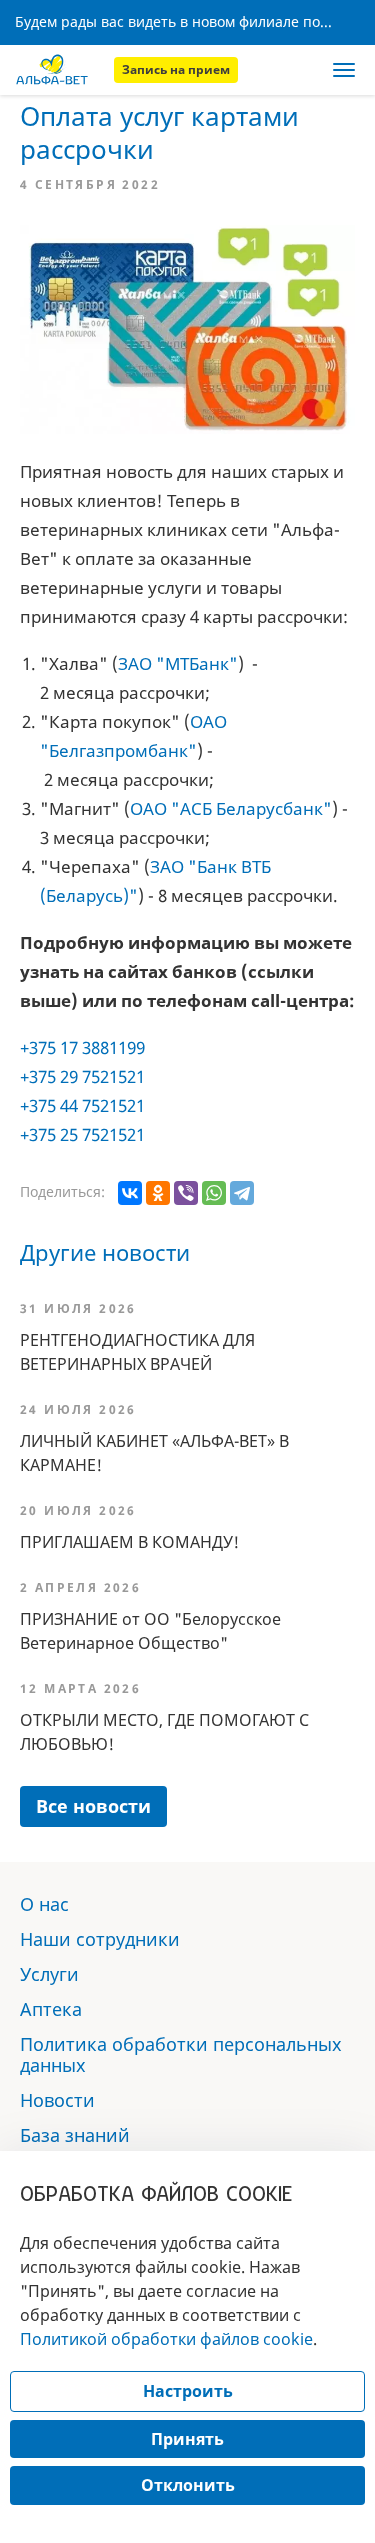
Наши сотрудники (100, 1939)
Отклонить (188, 2485)
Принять (187, 2439)
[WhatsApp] (214, 1193)
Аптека (51, 2009)
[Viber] (186, 1193)
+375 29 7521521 (82, 1076)
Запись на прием (176, 69)
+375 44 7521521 (82, 1105)
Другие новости (105, 1252)
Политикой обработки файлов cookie (166, 2339)
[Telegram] (242, 1193)
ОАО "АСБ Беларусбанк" (231, 808)
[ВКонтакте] (130, 1193)
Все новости (93, 1806)
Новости (57, 2100)
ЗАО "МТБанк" (178, 663)
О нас (44, 1904)
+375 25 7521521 (82, 1134)
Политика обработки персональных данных (181, 2054)
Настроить (188, 2391)
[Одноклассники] (158, 1193)
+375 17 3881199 (82, 1047)
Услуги (49, 1974)
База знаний (75, 2135)
